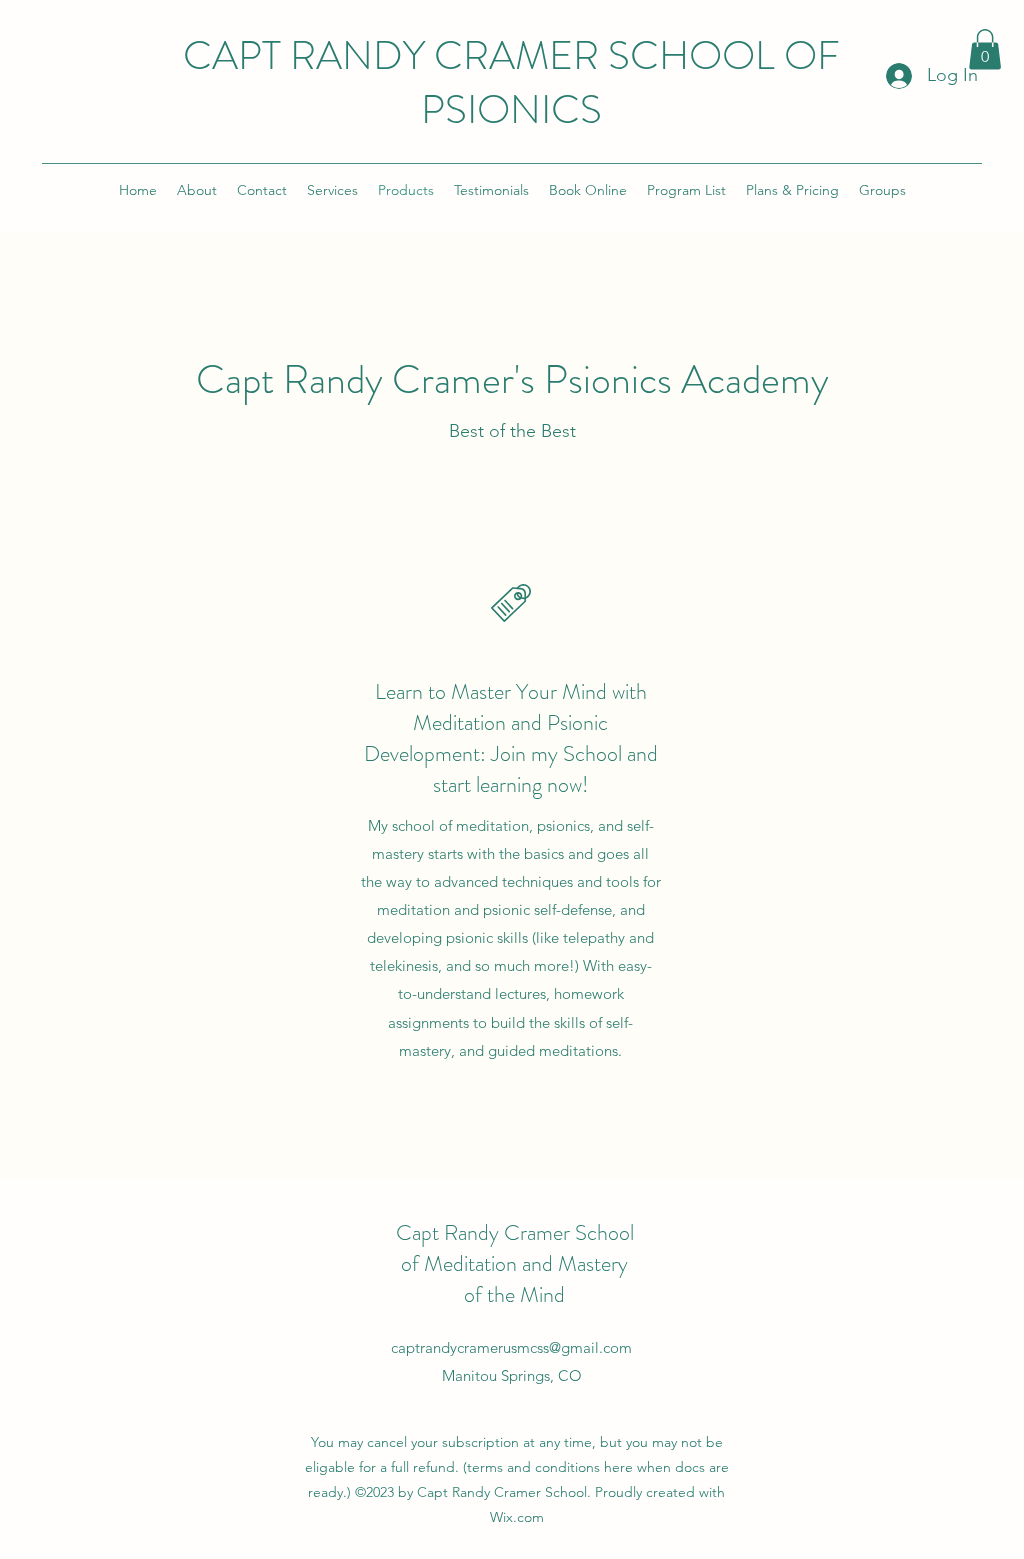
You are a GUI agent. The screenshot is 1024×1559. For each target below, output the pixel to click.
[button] (985, 49)
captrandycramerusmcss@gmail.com (511, 1347)
